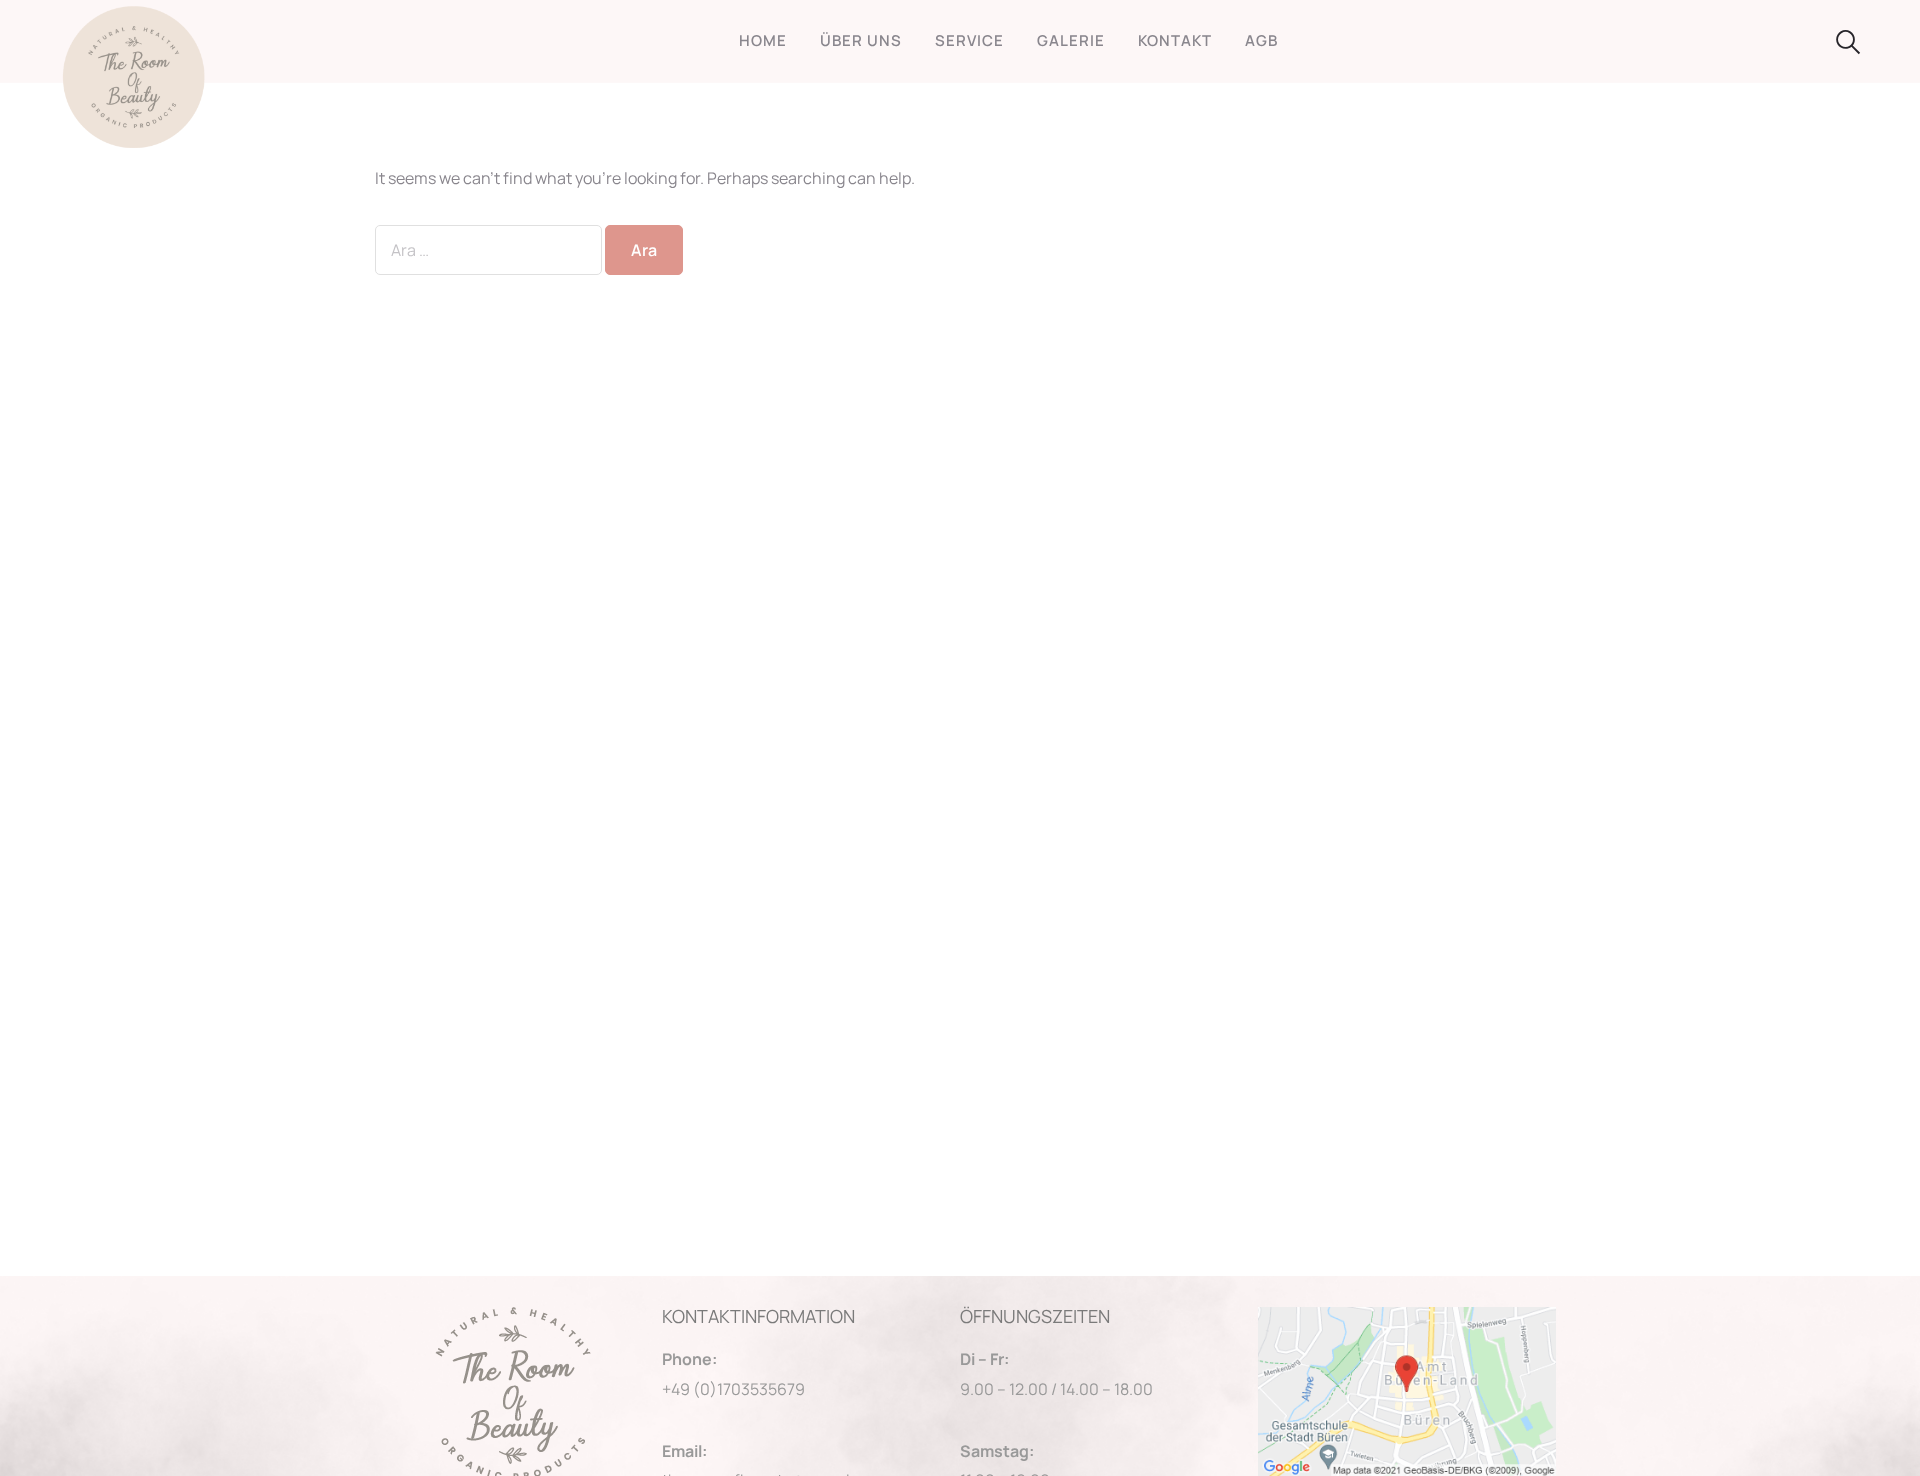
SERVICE (969, 40)
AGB (1261, 40)
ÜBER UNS (861, 40)
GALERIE (1071, 40)
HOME (763, 40)
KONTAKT (1175, 40)
